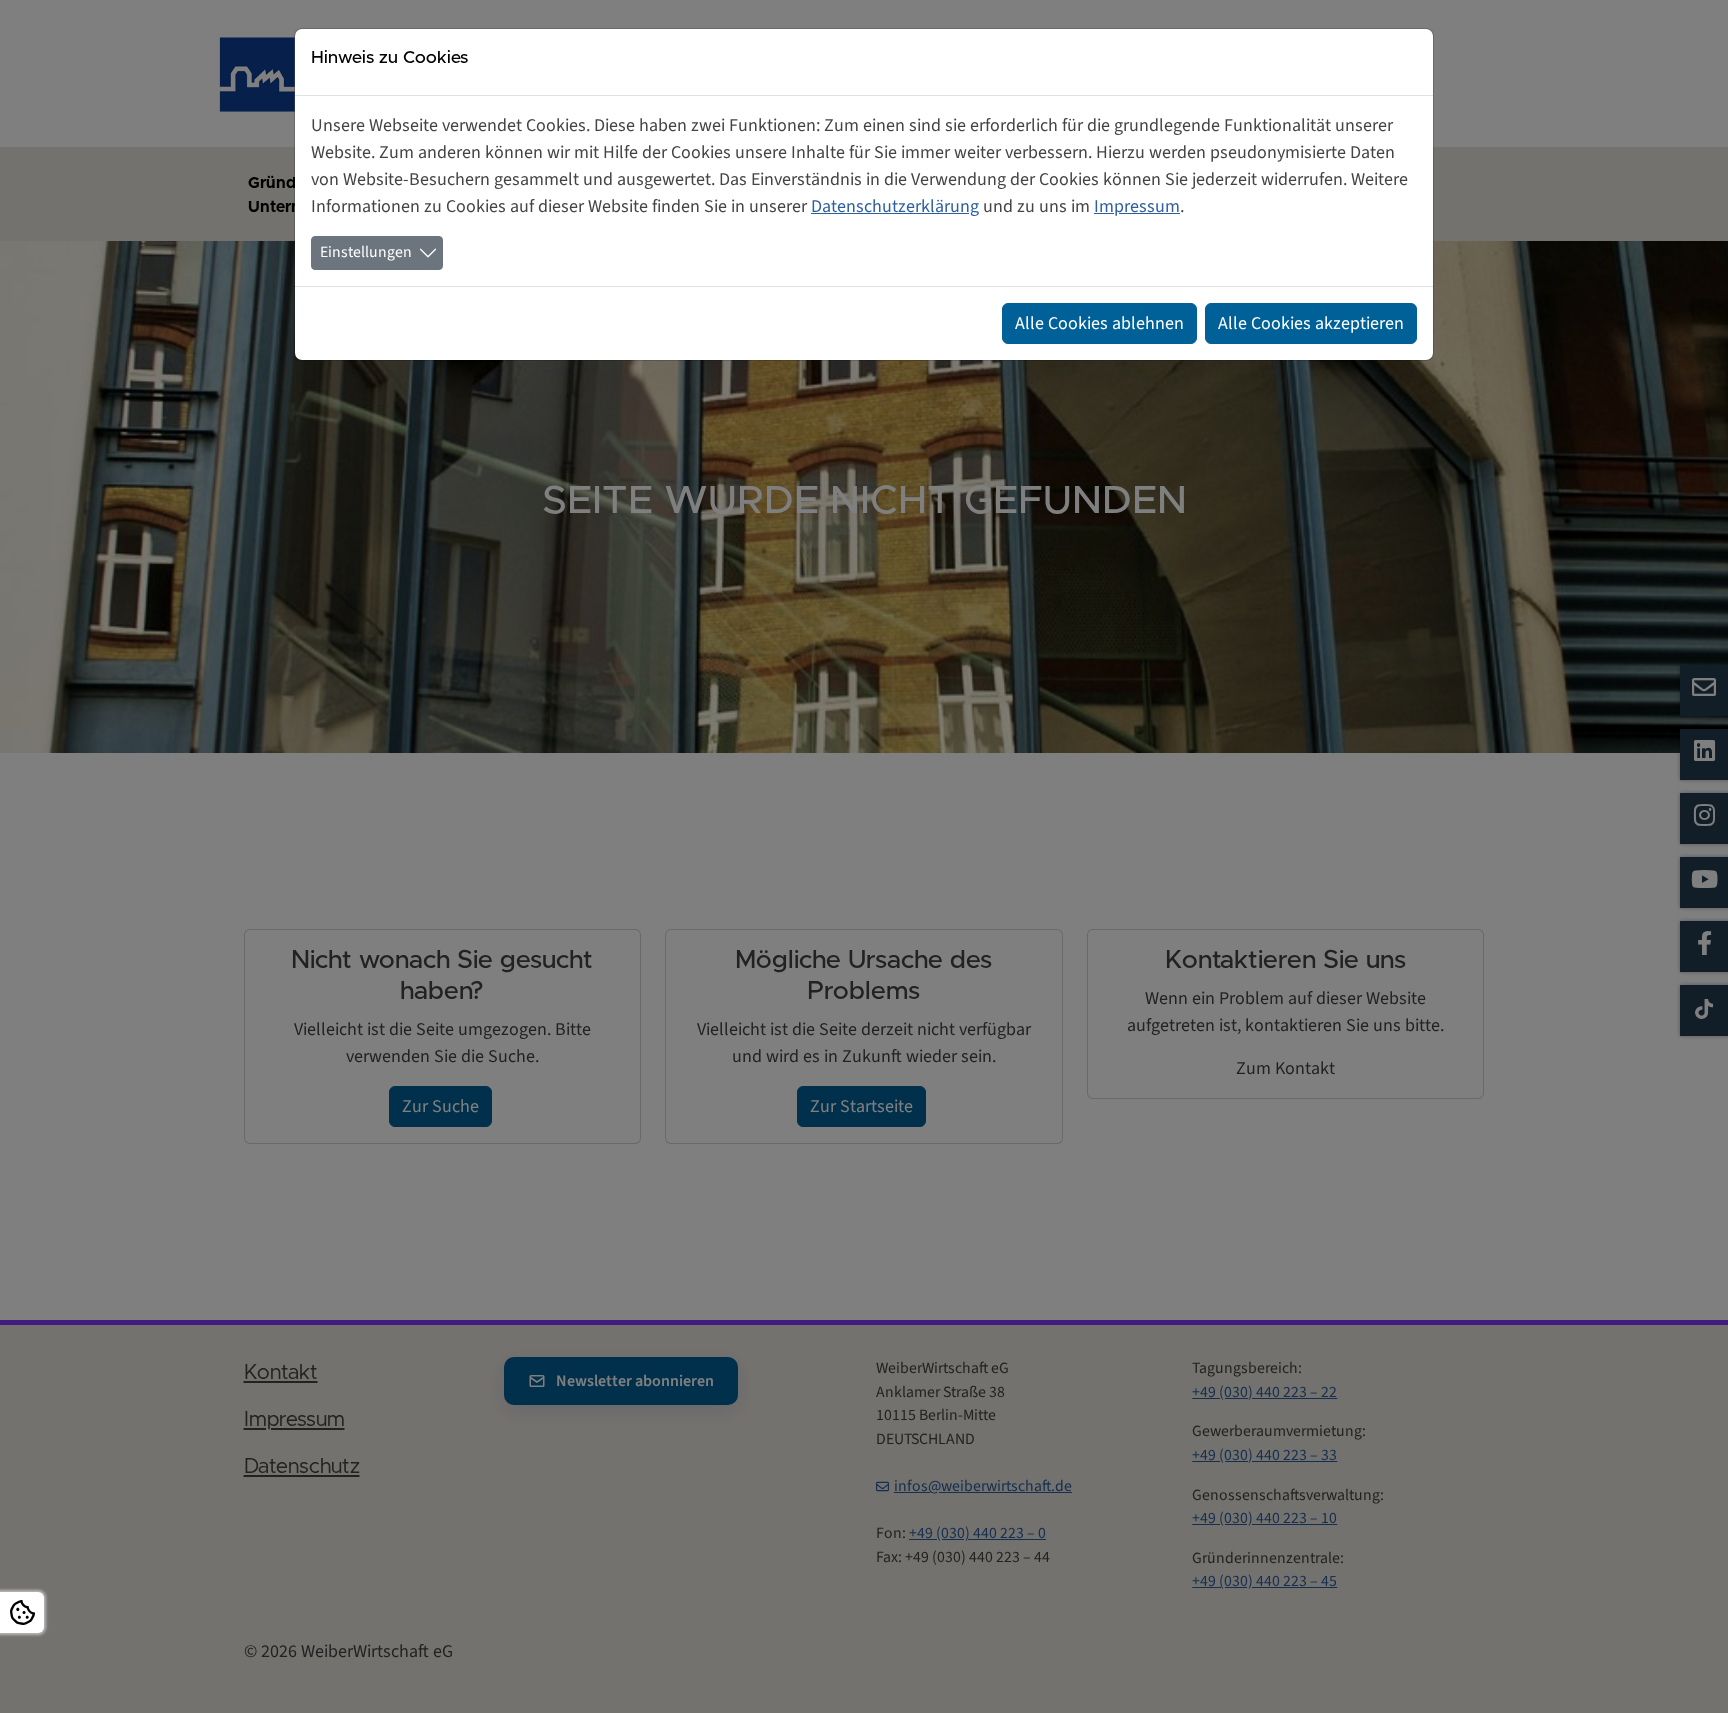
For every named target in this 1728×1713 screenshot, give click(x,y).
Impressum (1137, 206)
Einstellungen (366, 252)
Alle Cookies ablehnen (1099, 323)
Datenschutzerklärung (895, 206)
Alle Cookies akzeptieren (1311, 323)
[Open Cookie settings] (22, 1612)
